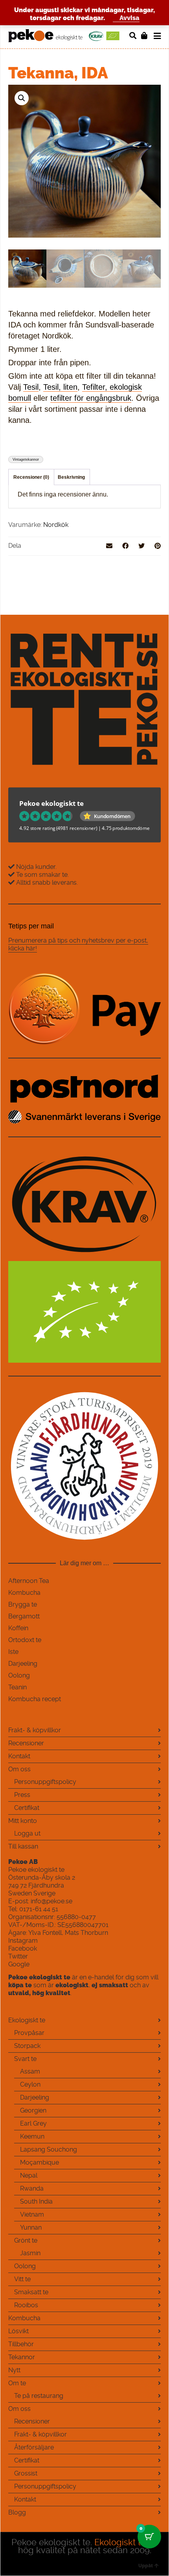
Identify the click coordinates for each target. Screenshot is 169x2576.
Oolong (19, 1675)
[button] (22, 98)
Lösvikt (18, 2331)
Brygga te (23, 1604)
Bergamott (24, 1616)
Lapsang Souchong (49, 2149)
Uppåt (146, 2566)
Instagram (23, 1941)
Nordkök (56, 525)
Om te (17, 2383)
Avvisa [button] (130, 18)
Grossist (26, 2473)
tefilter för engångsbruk (91, 398)
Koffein (18, 1628)
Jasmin (30, 2253)
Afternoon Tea (29, 1581)
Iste (13, 1652)
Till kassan (23, 1846)
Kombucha (24, 1593)
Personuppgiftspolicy (45, 1782)
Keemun (32, 2136)
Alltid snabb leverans (46, 883)
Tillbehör (21, 2344)
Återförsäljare (34, 2447)
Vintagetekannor (26, 459)
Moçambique (39, 2162)
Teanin (17, 1687)
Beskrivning (71, 477)
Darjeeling (23, 1664)
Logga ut (27, 1833)
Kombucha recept (35, 1699)
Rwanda (32, 2188)
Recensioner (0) (31, 477)
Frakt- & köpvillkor (35, 1730)
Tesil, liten (60, 387)
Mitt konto (23, 1821)
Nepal (29, 2175)
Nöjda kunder (35, 867)
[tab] (31, 477)
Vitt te (22, 2279)
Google (19, 1964)
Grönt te (26, 2240)
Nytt (14, 2370)
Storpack (27, 2046)
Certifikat (27, 1808)
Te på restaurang (39, 2396)
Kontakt (19, 1756)
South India (36, 2201)
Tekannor (22, 2357)
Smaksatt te (31, 2292)
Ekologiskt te (27, 2020)
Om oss (19, 1769)
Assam (30, 2071)
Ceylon (30, 2084)
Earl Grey (33, 2123)
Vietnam (32, 2214)
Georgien (33, 2110)
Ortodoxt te (25, 1640)
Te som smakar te (41, 875)
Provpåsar (29, 2033)
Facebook (23, 1948)
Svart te (25, 2059)
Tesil (31, 387)
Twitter (18, 1956)
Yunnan (31, 2227)
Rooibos (26, 2305)
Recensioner (26, 1743)
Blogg (17, 2512)
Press (22, 1795)
